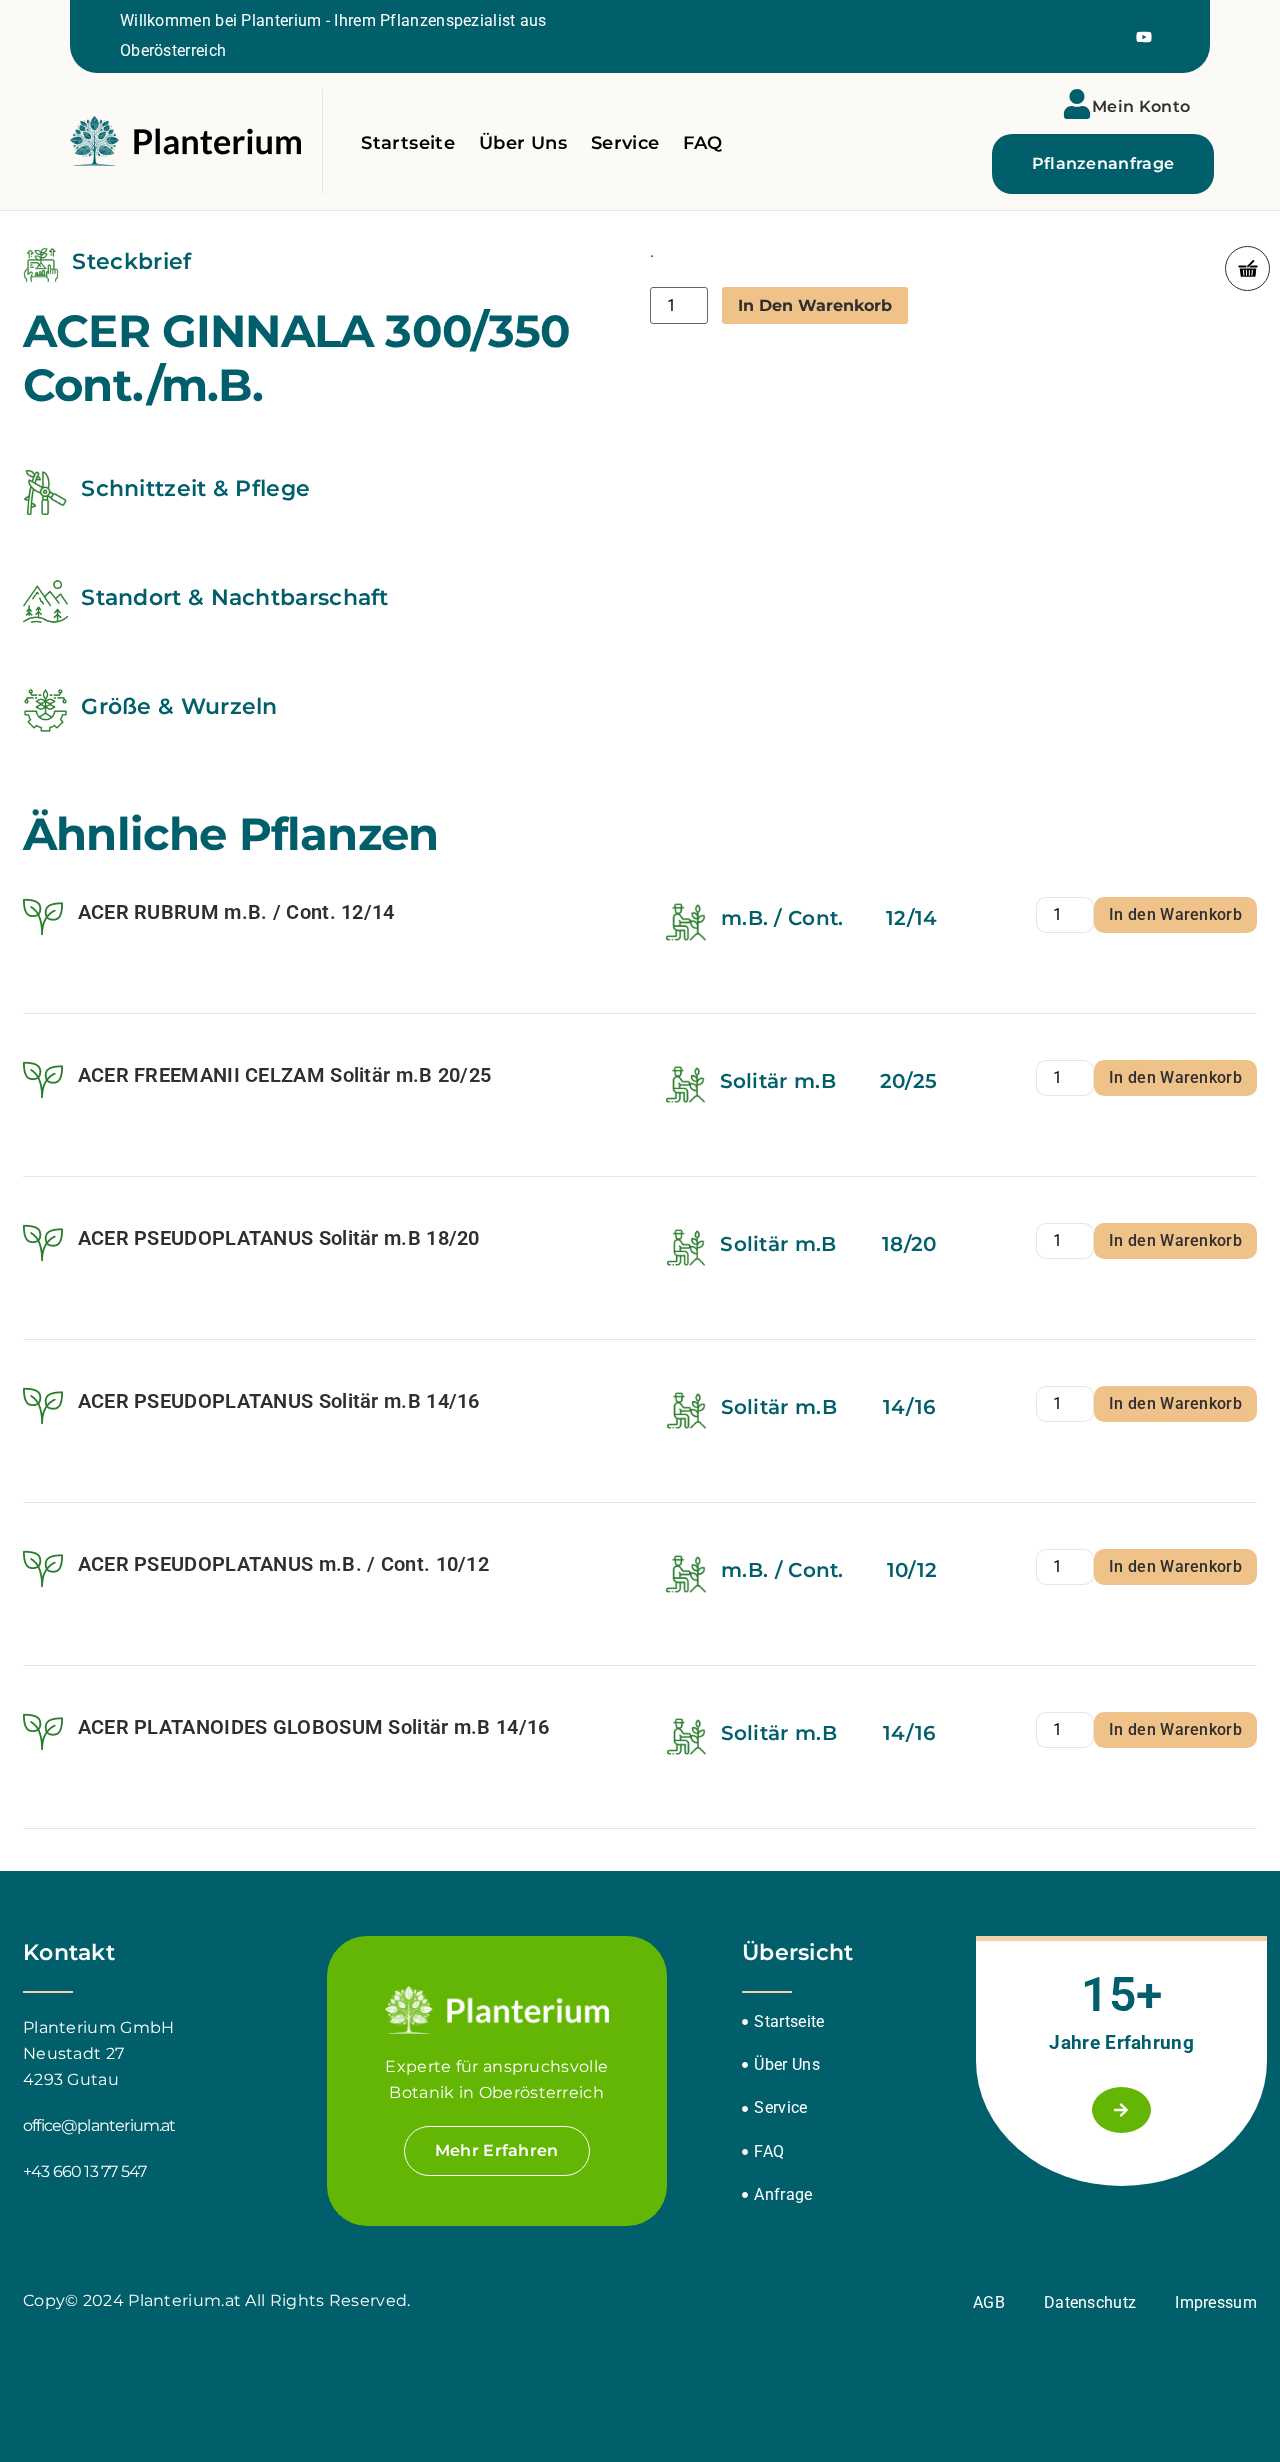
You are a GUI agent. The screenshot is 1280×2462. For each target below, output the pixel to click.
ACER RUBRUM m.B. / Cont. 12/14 (236, 912)
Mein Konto (1141, 106)
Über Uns (523, 143)
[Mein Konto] (1077, 104)
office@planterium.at (99, 2125)
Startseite (408, 143)
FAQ (702, 143)
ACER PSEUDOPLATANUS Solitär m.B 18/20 (279, 1238)
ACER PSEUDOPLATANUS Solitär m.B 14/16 (279, 1401)
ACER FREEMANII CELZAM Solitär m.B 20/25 (285, 1075)
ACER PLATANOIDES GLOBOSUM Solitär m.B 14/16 (314, 1727)
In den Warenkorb (815, 305)
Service (625, 143)
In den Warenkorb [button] (1175, 914)
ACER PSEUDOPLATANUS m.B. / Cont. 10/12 (283, 1564)
